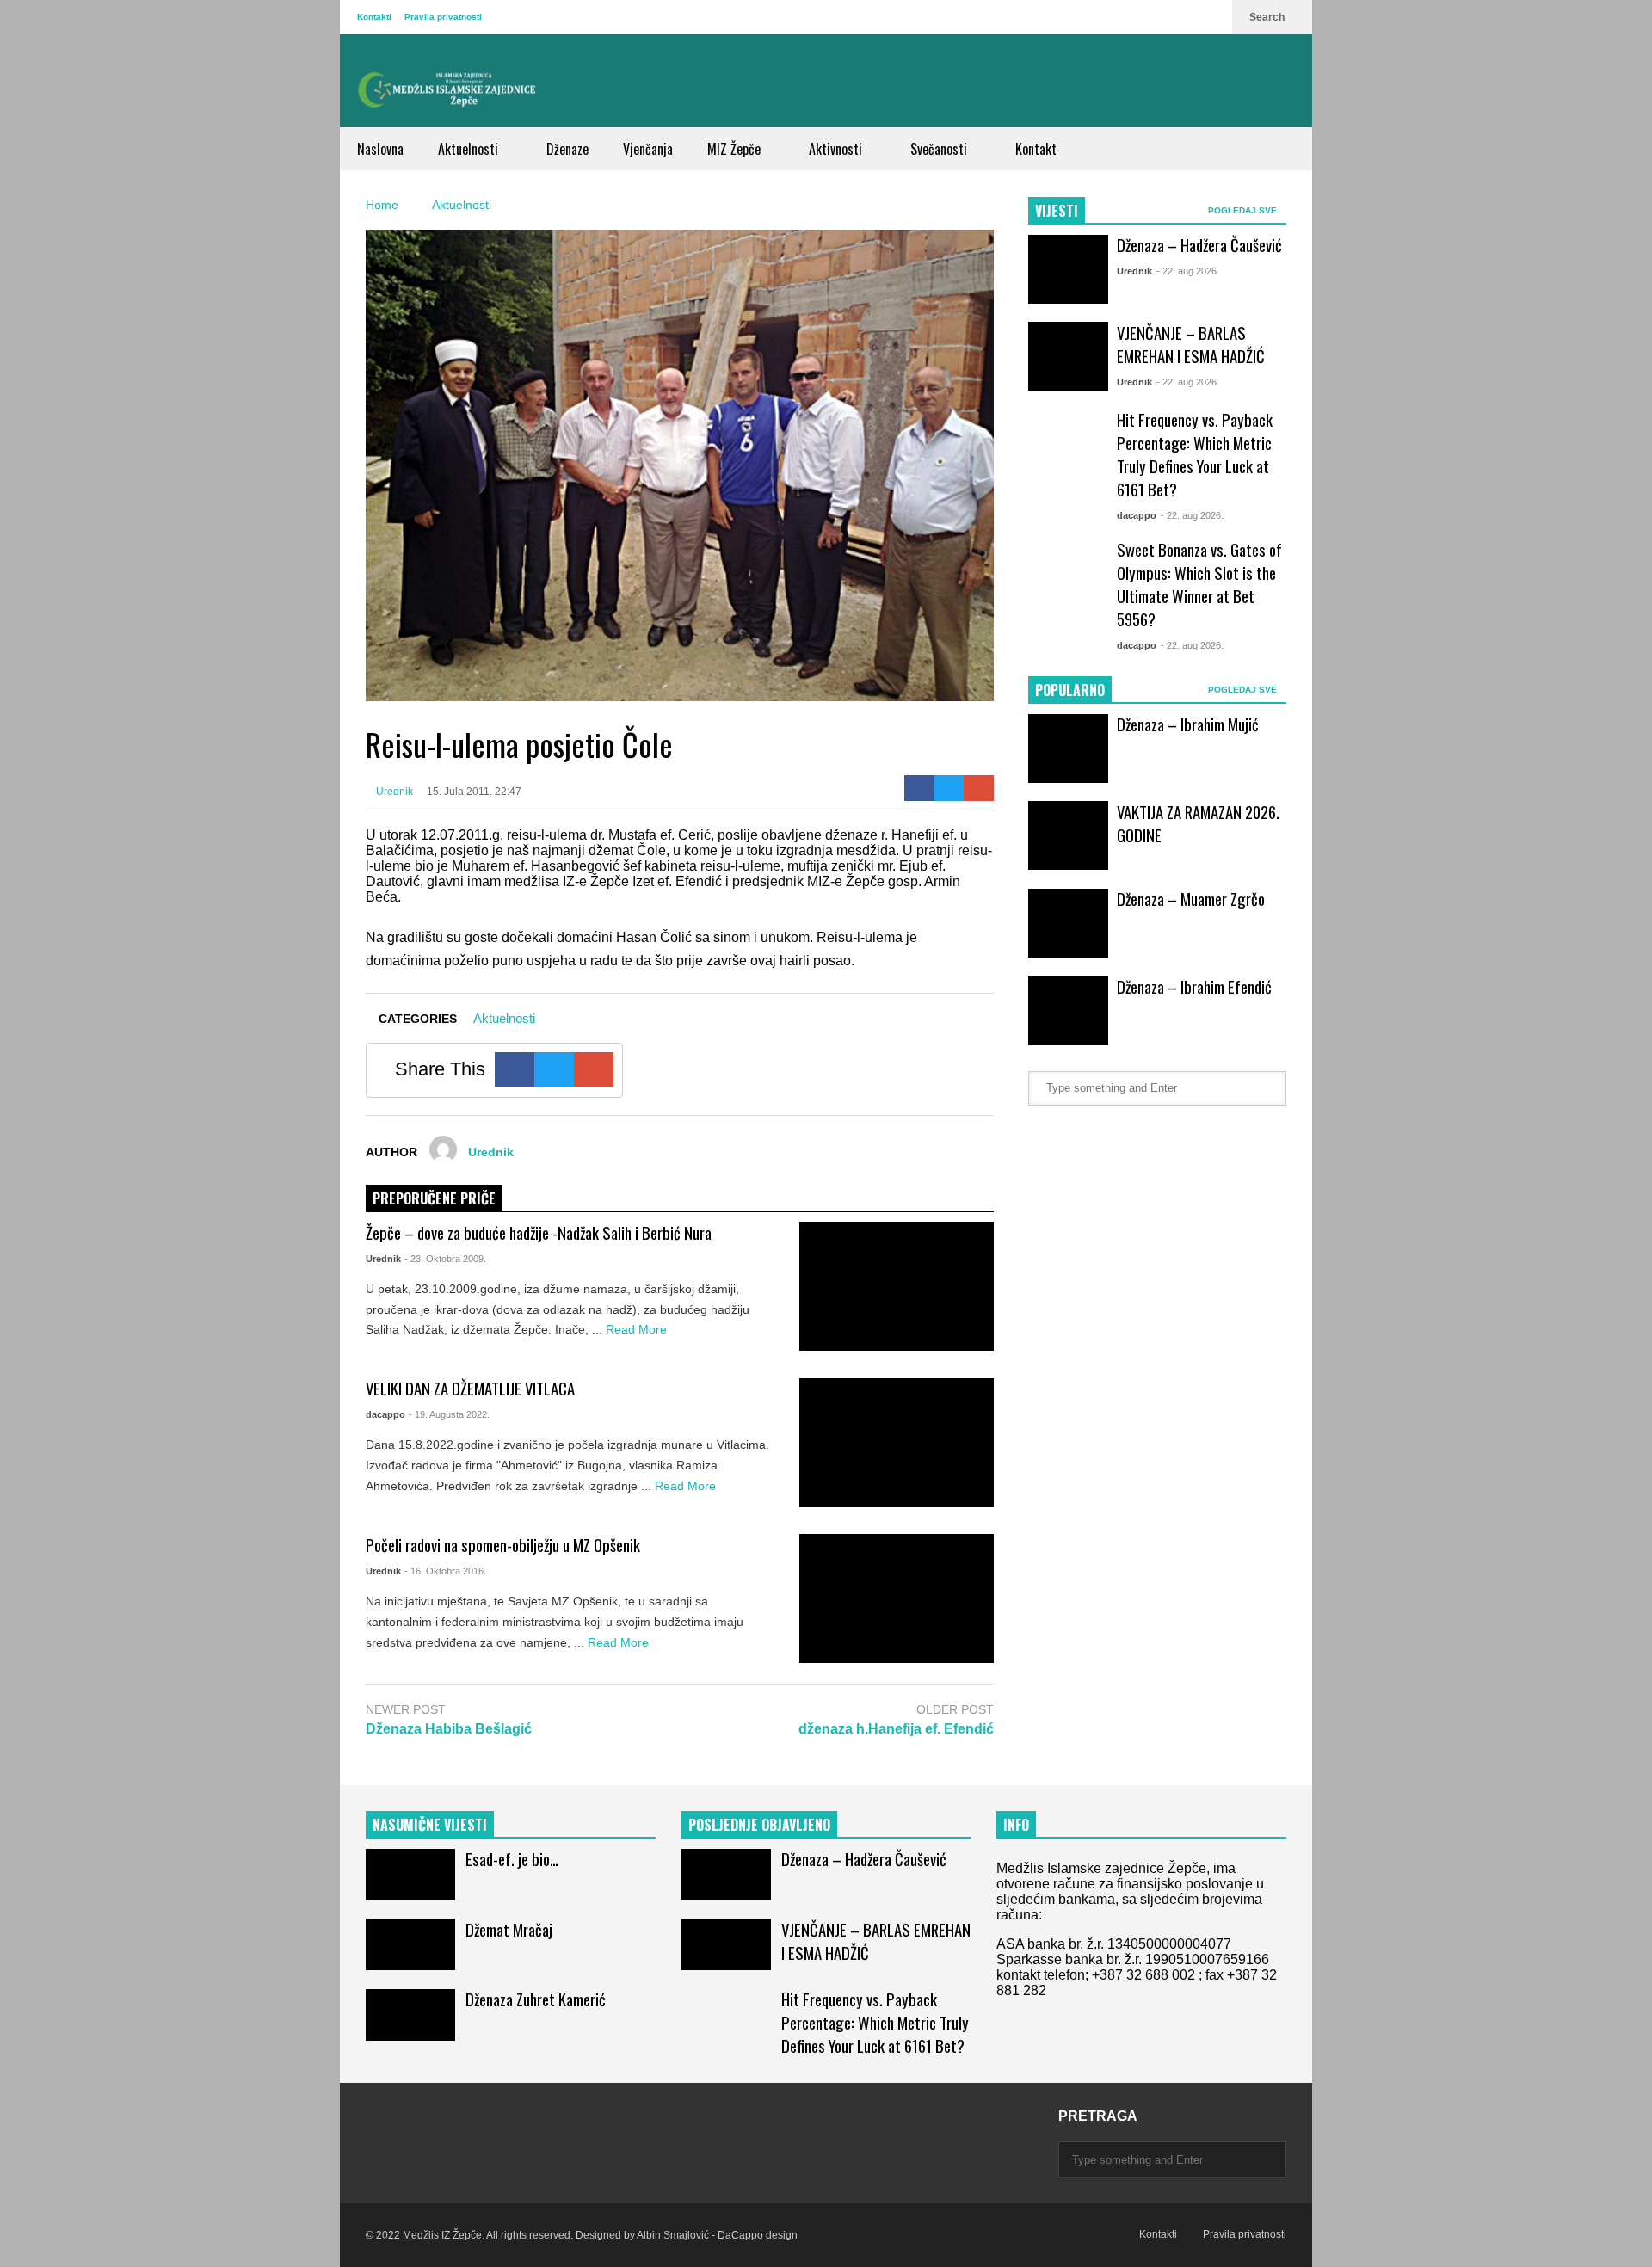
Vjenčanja (648, 149)
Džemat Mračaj (509, 1929)
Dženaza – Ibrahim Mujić (1188, 724)
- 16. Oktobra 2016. (445, 1571)
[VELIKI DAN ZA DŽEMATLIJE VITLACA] (897, 1443)
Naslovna (380, 149)
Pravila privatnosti (443, 17)
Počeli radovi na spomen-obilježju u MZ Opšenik (503, 1545)
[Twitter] (949, 788)
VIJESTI (1057, 211)
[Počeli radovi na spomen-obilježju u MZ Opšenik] (897, 1599)
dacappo (385, 1414)
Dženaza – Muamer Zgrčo (1191, 899)
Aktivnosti (837, 149)
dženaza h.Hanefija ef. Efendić (896, 1729)
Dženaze (567, 149)
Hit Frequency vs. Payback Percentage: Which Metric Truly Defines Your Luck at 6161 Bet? (1195, 454)
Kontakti (374, 17)
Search (1268, 17)
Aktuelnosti (470, 149)
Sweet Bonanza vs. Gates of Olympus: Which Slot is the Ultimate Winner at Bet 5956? (1199, 584)
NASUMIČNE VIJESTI (430, 1825)
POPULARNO (1070, 690)
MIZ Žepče (736, 149)
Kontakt (1036, 149)
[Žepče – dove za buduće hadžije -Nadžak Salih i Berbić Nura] (897, 1286)
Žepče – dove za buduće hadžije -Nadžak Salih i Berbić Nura (539, 1232)
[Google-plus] (979, 788)
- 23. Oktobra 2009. (445, 1259)
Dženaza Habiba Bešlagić (449, 1729)
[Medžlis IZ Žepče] (447, 89)
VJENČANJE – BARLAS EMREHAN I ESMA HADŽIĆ (1191, 344)
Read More (638, 1329)
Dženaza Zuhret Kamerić (536, 1999)
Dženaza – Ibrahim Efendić (1194, 986)
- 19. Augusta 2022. (449, 1414)
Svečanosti (940, 149)
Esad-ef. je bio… (512, 1859)
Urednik (393, 792)
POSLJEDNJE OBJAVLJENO (759, 1825)
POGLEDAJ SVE (1244, 210)
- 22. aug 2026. (1188, 271)
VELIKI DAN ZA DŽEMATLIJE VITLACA (470, 1388)
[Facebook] (919, 788)
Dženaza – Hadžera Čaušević (1199, 245)
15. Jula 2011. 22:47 (474, 792)
